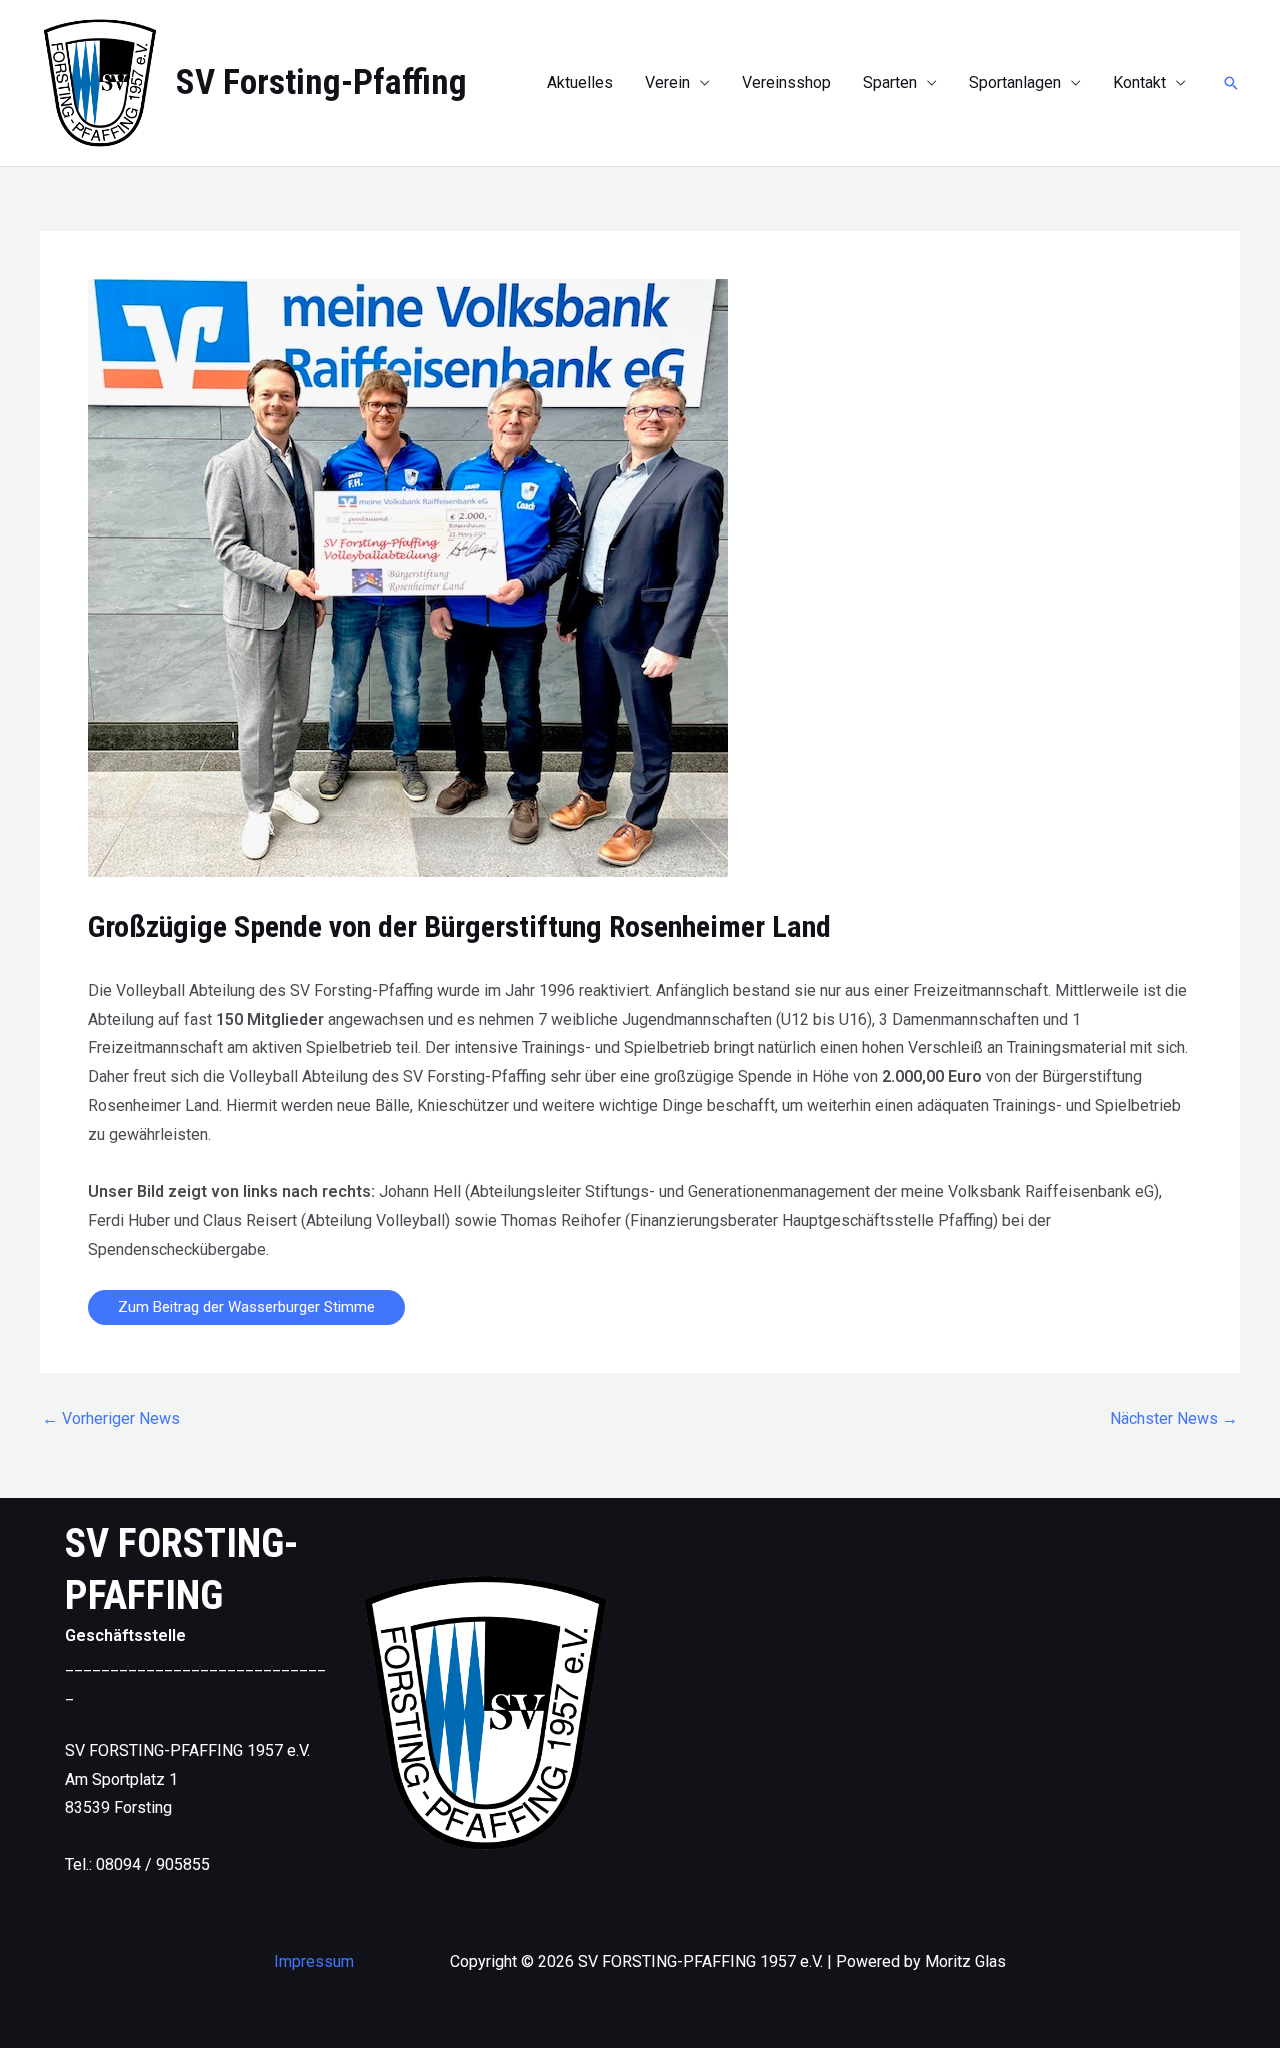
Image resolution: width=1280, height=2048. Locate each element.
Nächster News (1174, 1419)
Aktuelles (580, 82)
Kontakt (1139, 82)
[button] (1231, 83)
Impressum (314, 1961)
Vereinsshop (786, 82)
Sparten (890, 82)
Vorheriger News (111, 1419)
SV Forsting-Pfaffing (321, 82)
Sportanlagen (1015, 82)
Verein (667, 82)
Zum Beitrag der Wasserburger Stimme (246, 1307)
